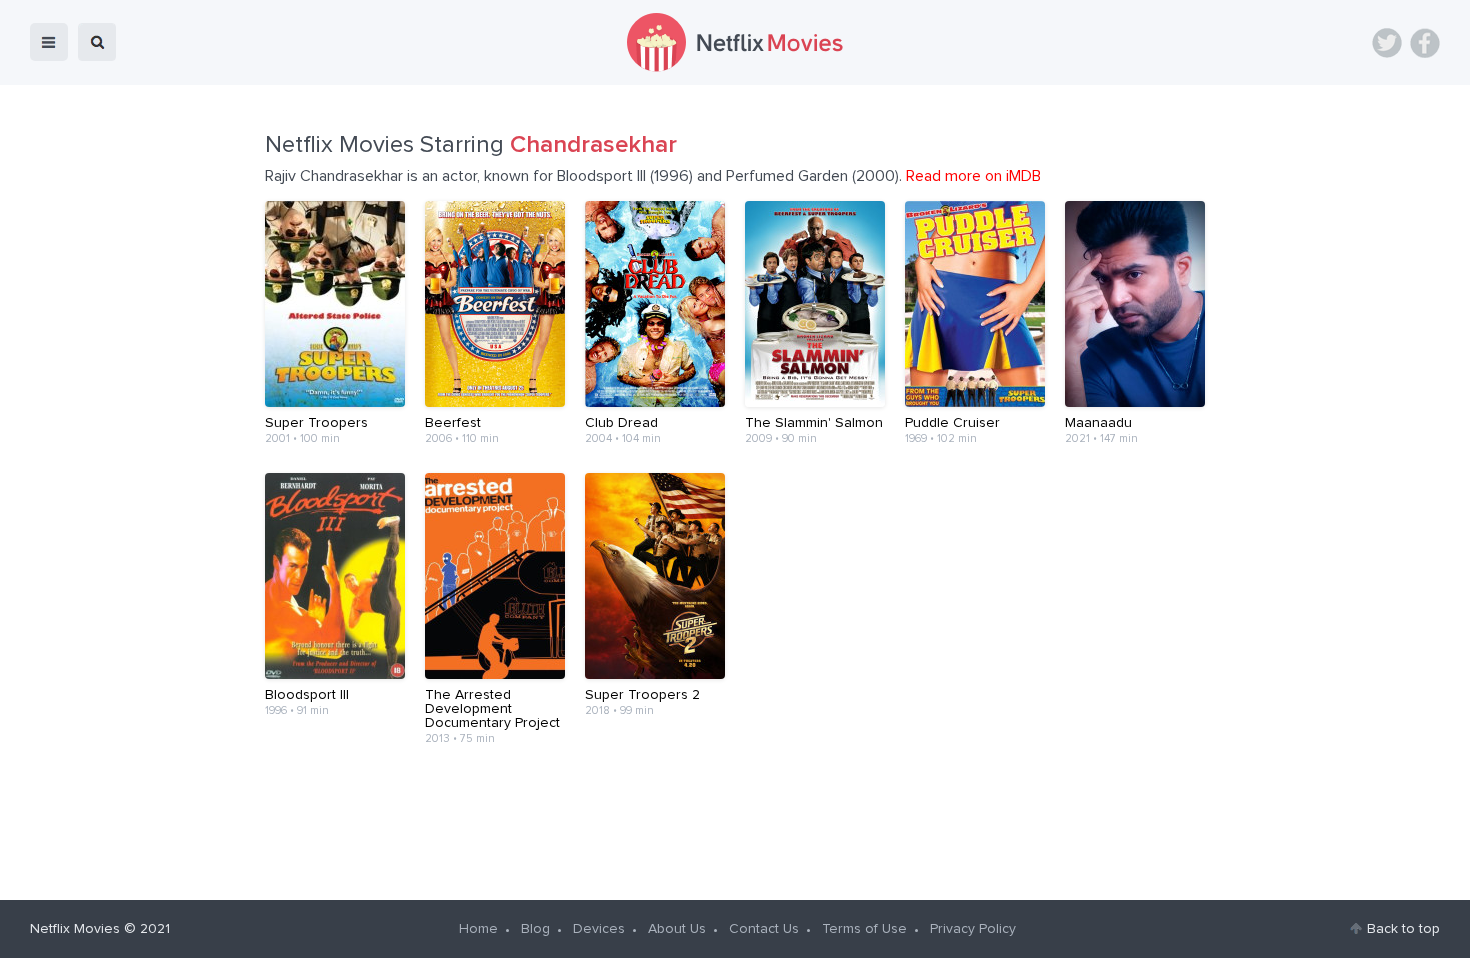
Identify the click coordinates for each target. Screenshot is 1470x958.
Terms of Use (864, 929)
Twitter (1387, 43)
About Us (677, 929)
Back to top (1403, 929)
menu (49, 42)
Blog (535, 929)
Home (478, 929)
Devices (599, 929)
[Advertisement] (735, 808)
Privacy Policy (973, 929)
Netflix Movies (75, 929)
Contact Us (764, 929)
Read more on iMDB (973, 176)
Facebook (1425, 43)
